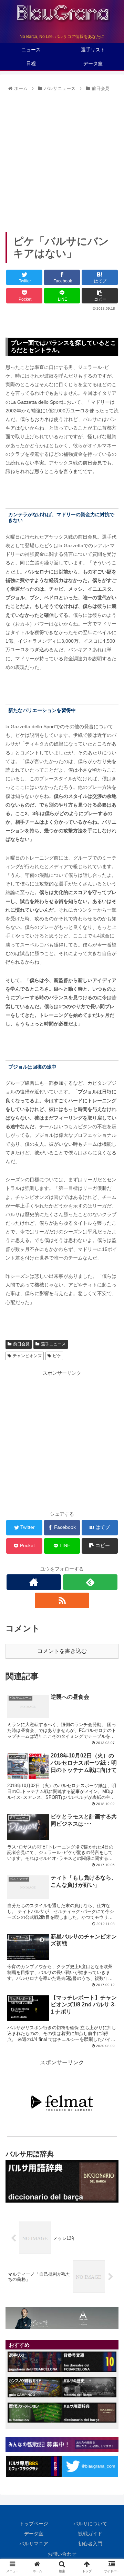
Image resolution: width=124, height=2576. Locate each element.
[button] (111, 1351)
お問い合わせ (62, 2554)
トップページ (34, 2524)
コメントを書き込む (62, 1651)
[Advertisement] (62, 159)
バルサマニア (34, 2544)
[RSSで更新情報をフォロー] (62, 1600)
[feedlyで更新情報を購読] (90, 1582)
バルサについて (90, 2524)
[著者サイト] (34, 1582)
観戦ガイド (90, 2534)
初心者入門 (90, 2544)
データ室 (34, 2534)
